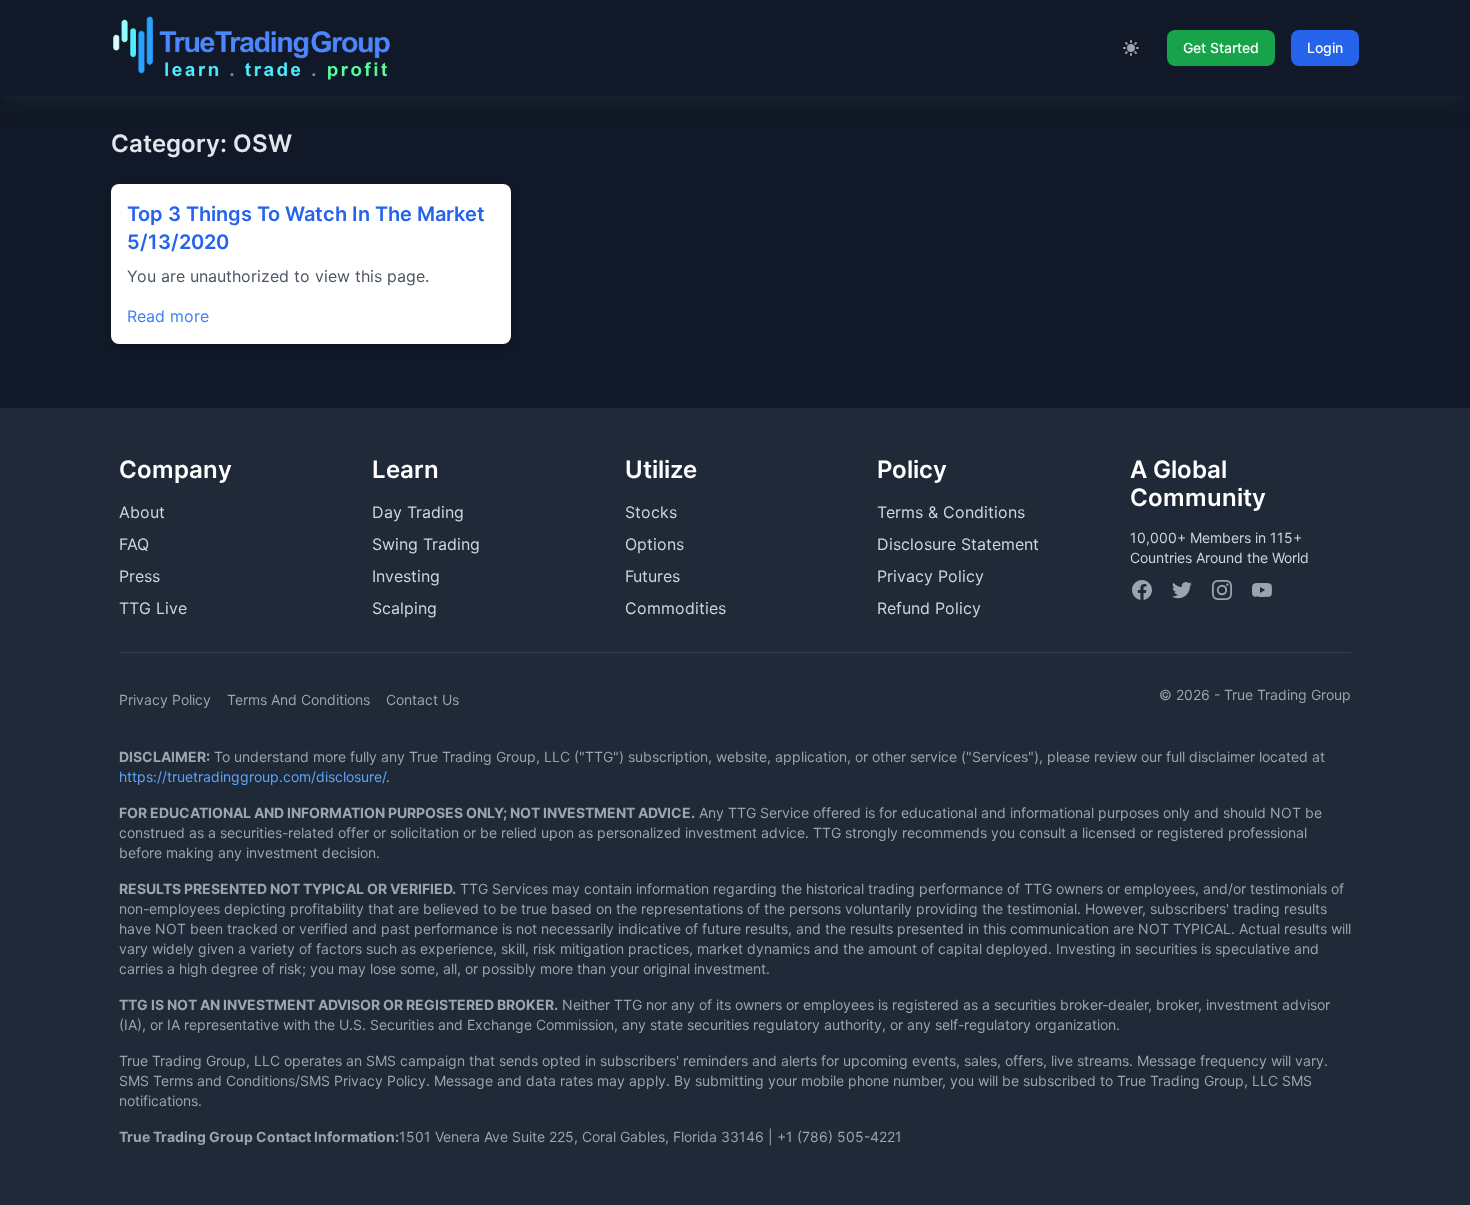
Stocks (651, 512)
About (142, 512)
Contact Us (422, 699)
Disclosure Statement (958, 544)
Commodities (675, 608)
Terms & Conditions (951, 512)
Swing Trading (426, 544)
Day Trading (418, 512)
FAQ (134, 544)
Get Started (1221, 47)
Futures (652, 576)
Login (1325, 47)
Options (654, 544)
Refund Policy (929, 608)
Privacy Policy (930, 576)
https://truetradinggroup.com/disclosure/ (252, 776)
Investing (406, 576)
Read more (168, 316)
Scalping (404, 608)
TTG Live (153, 608)
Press (139, 576)
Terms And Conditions (298, 699)
